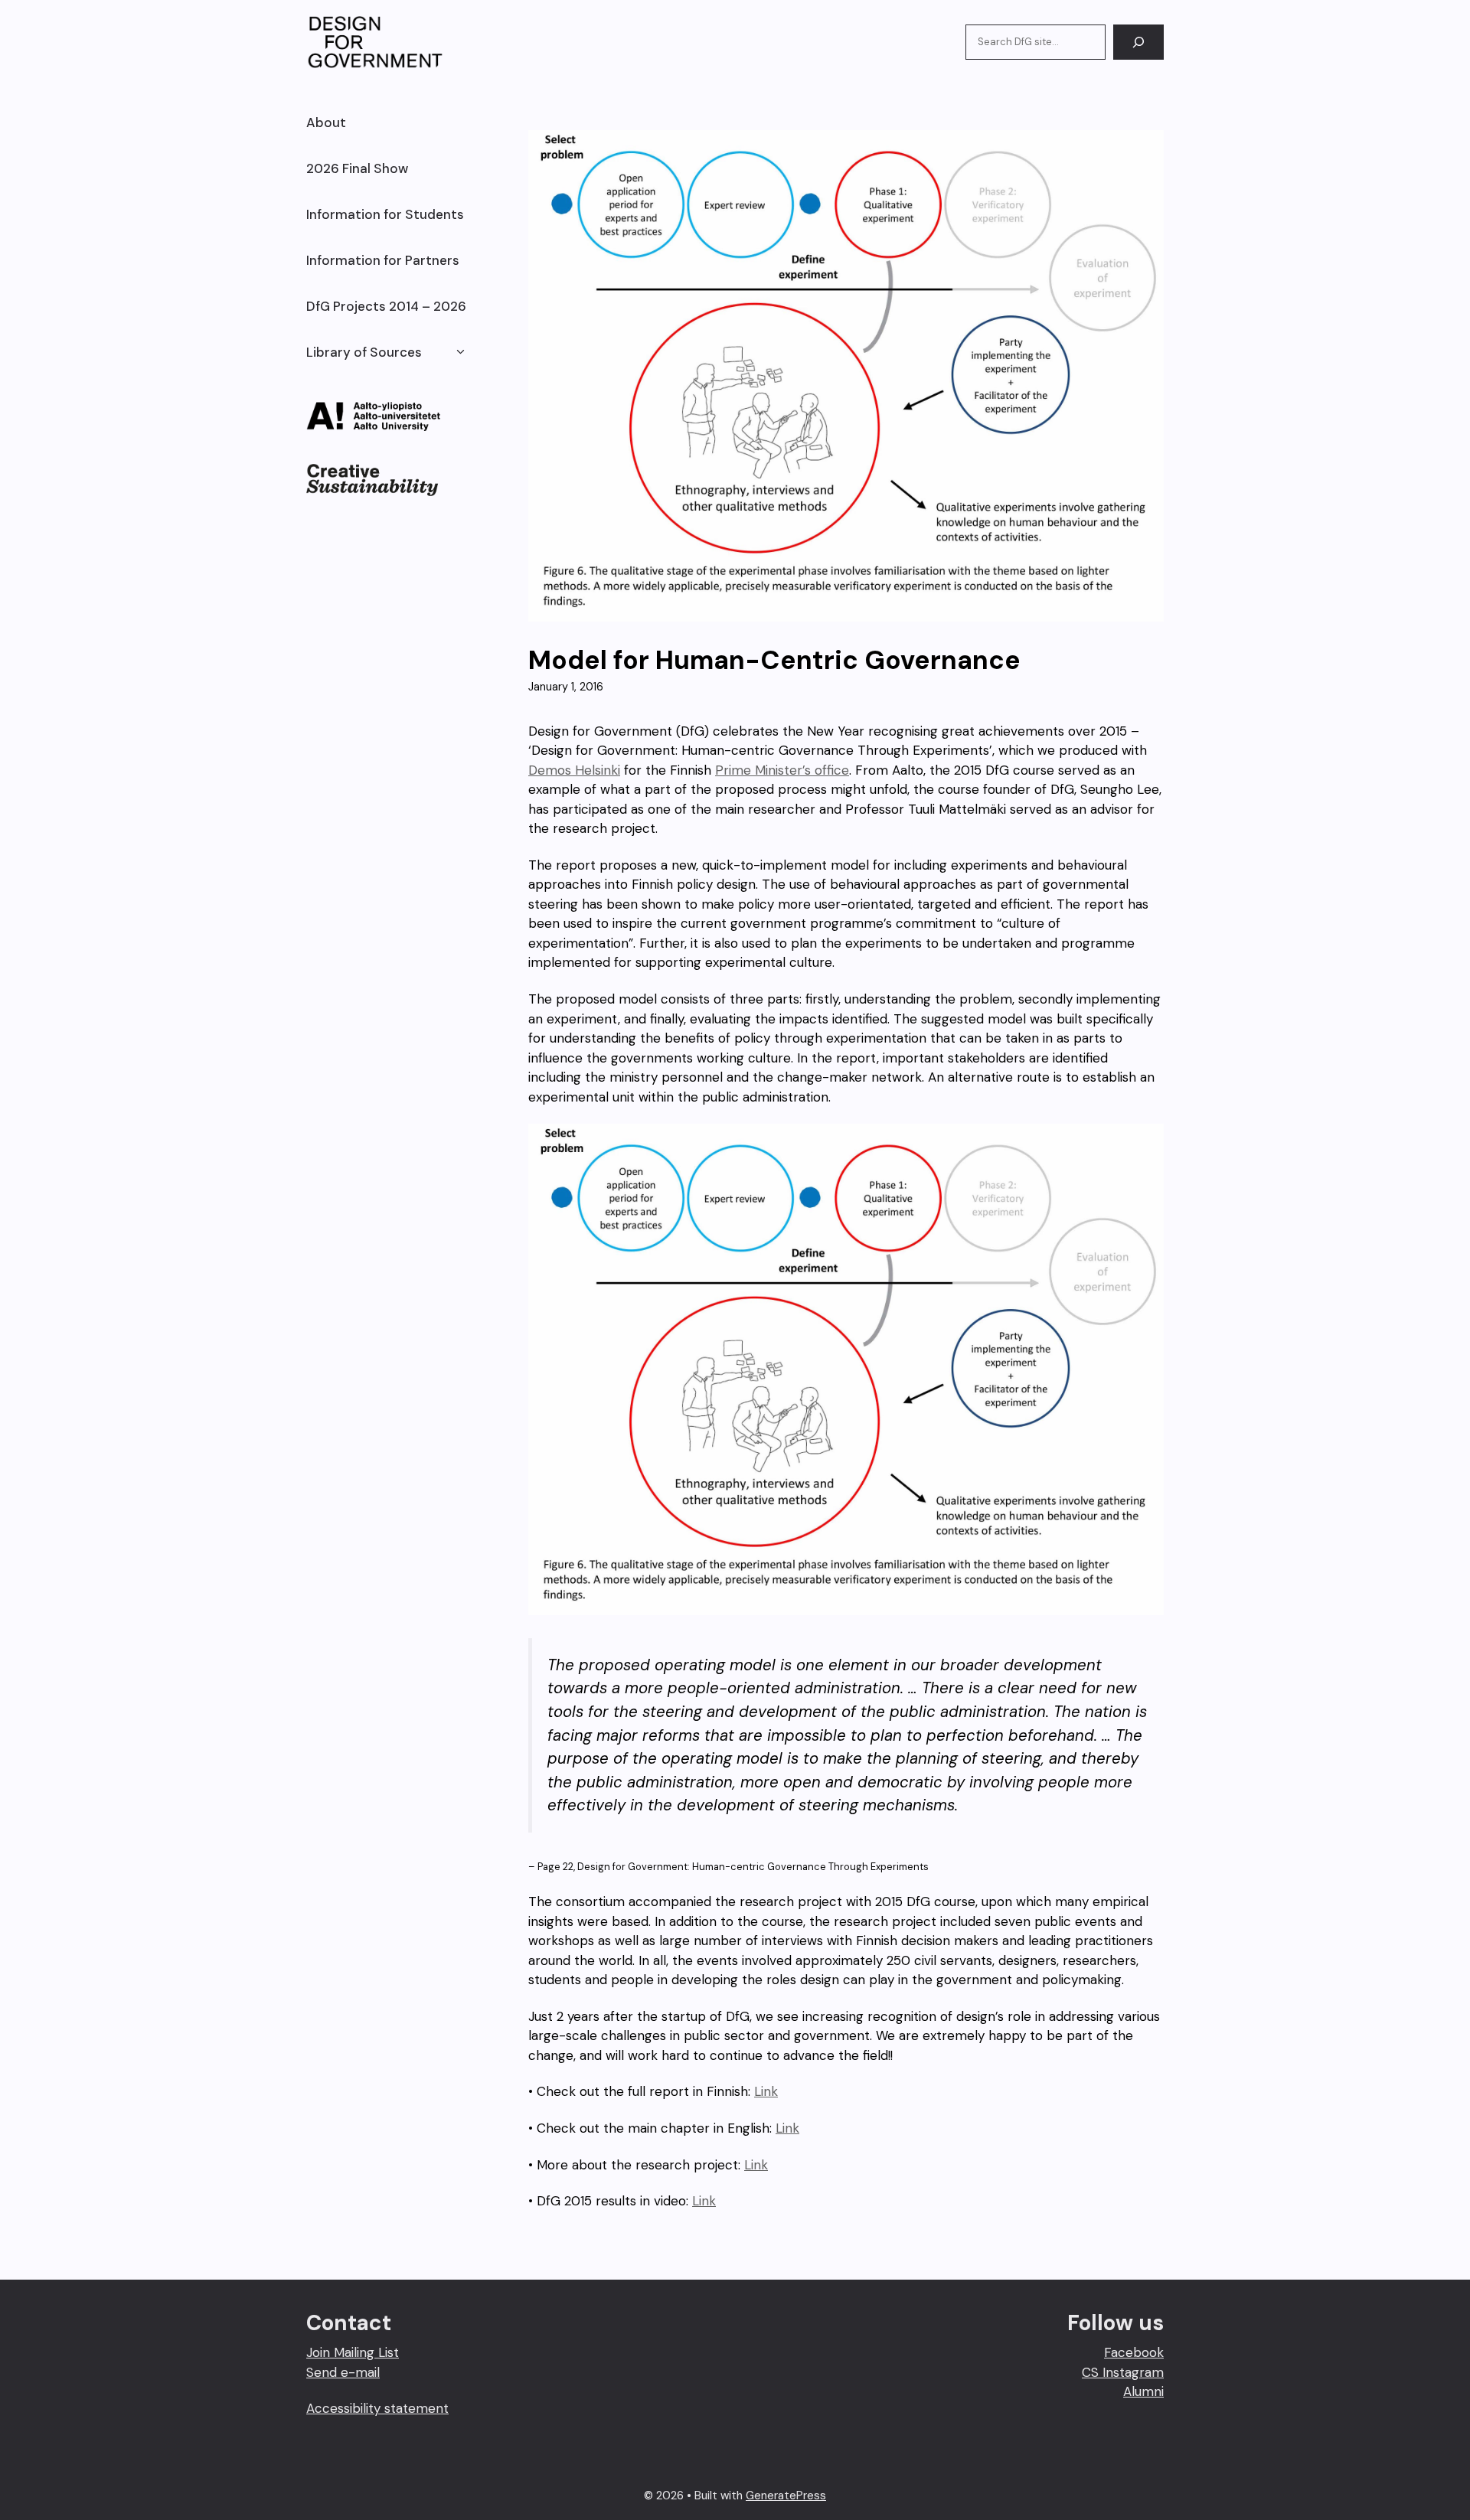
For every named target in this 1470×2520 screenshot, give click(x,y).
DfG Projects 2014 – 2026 (386, 306)
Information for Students (385, 214)
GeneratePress (786, 2496)
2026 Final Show (357, 168)
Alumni (1143, 2391)
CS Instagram (1123, 2372)
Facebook (1134, 2352)
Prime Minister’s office (782, 770)
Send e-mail (343, 2372)
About (326, 122)
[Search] (1138, 42)
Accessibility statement (377, 2408)
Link (766, 2091)
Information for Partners (383, 260)
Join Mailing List (353, 2352)
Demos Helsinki (574, 770)
